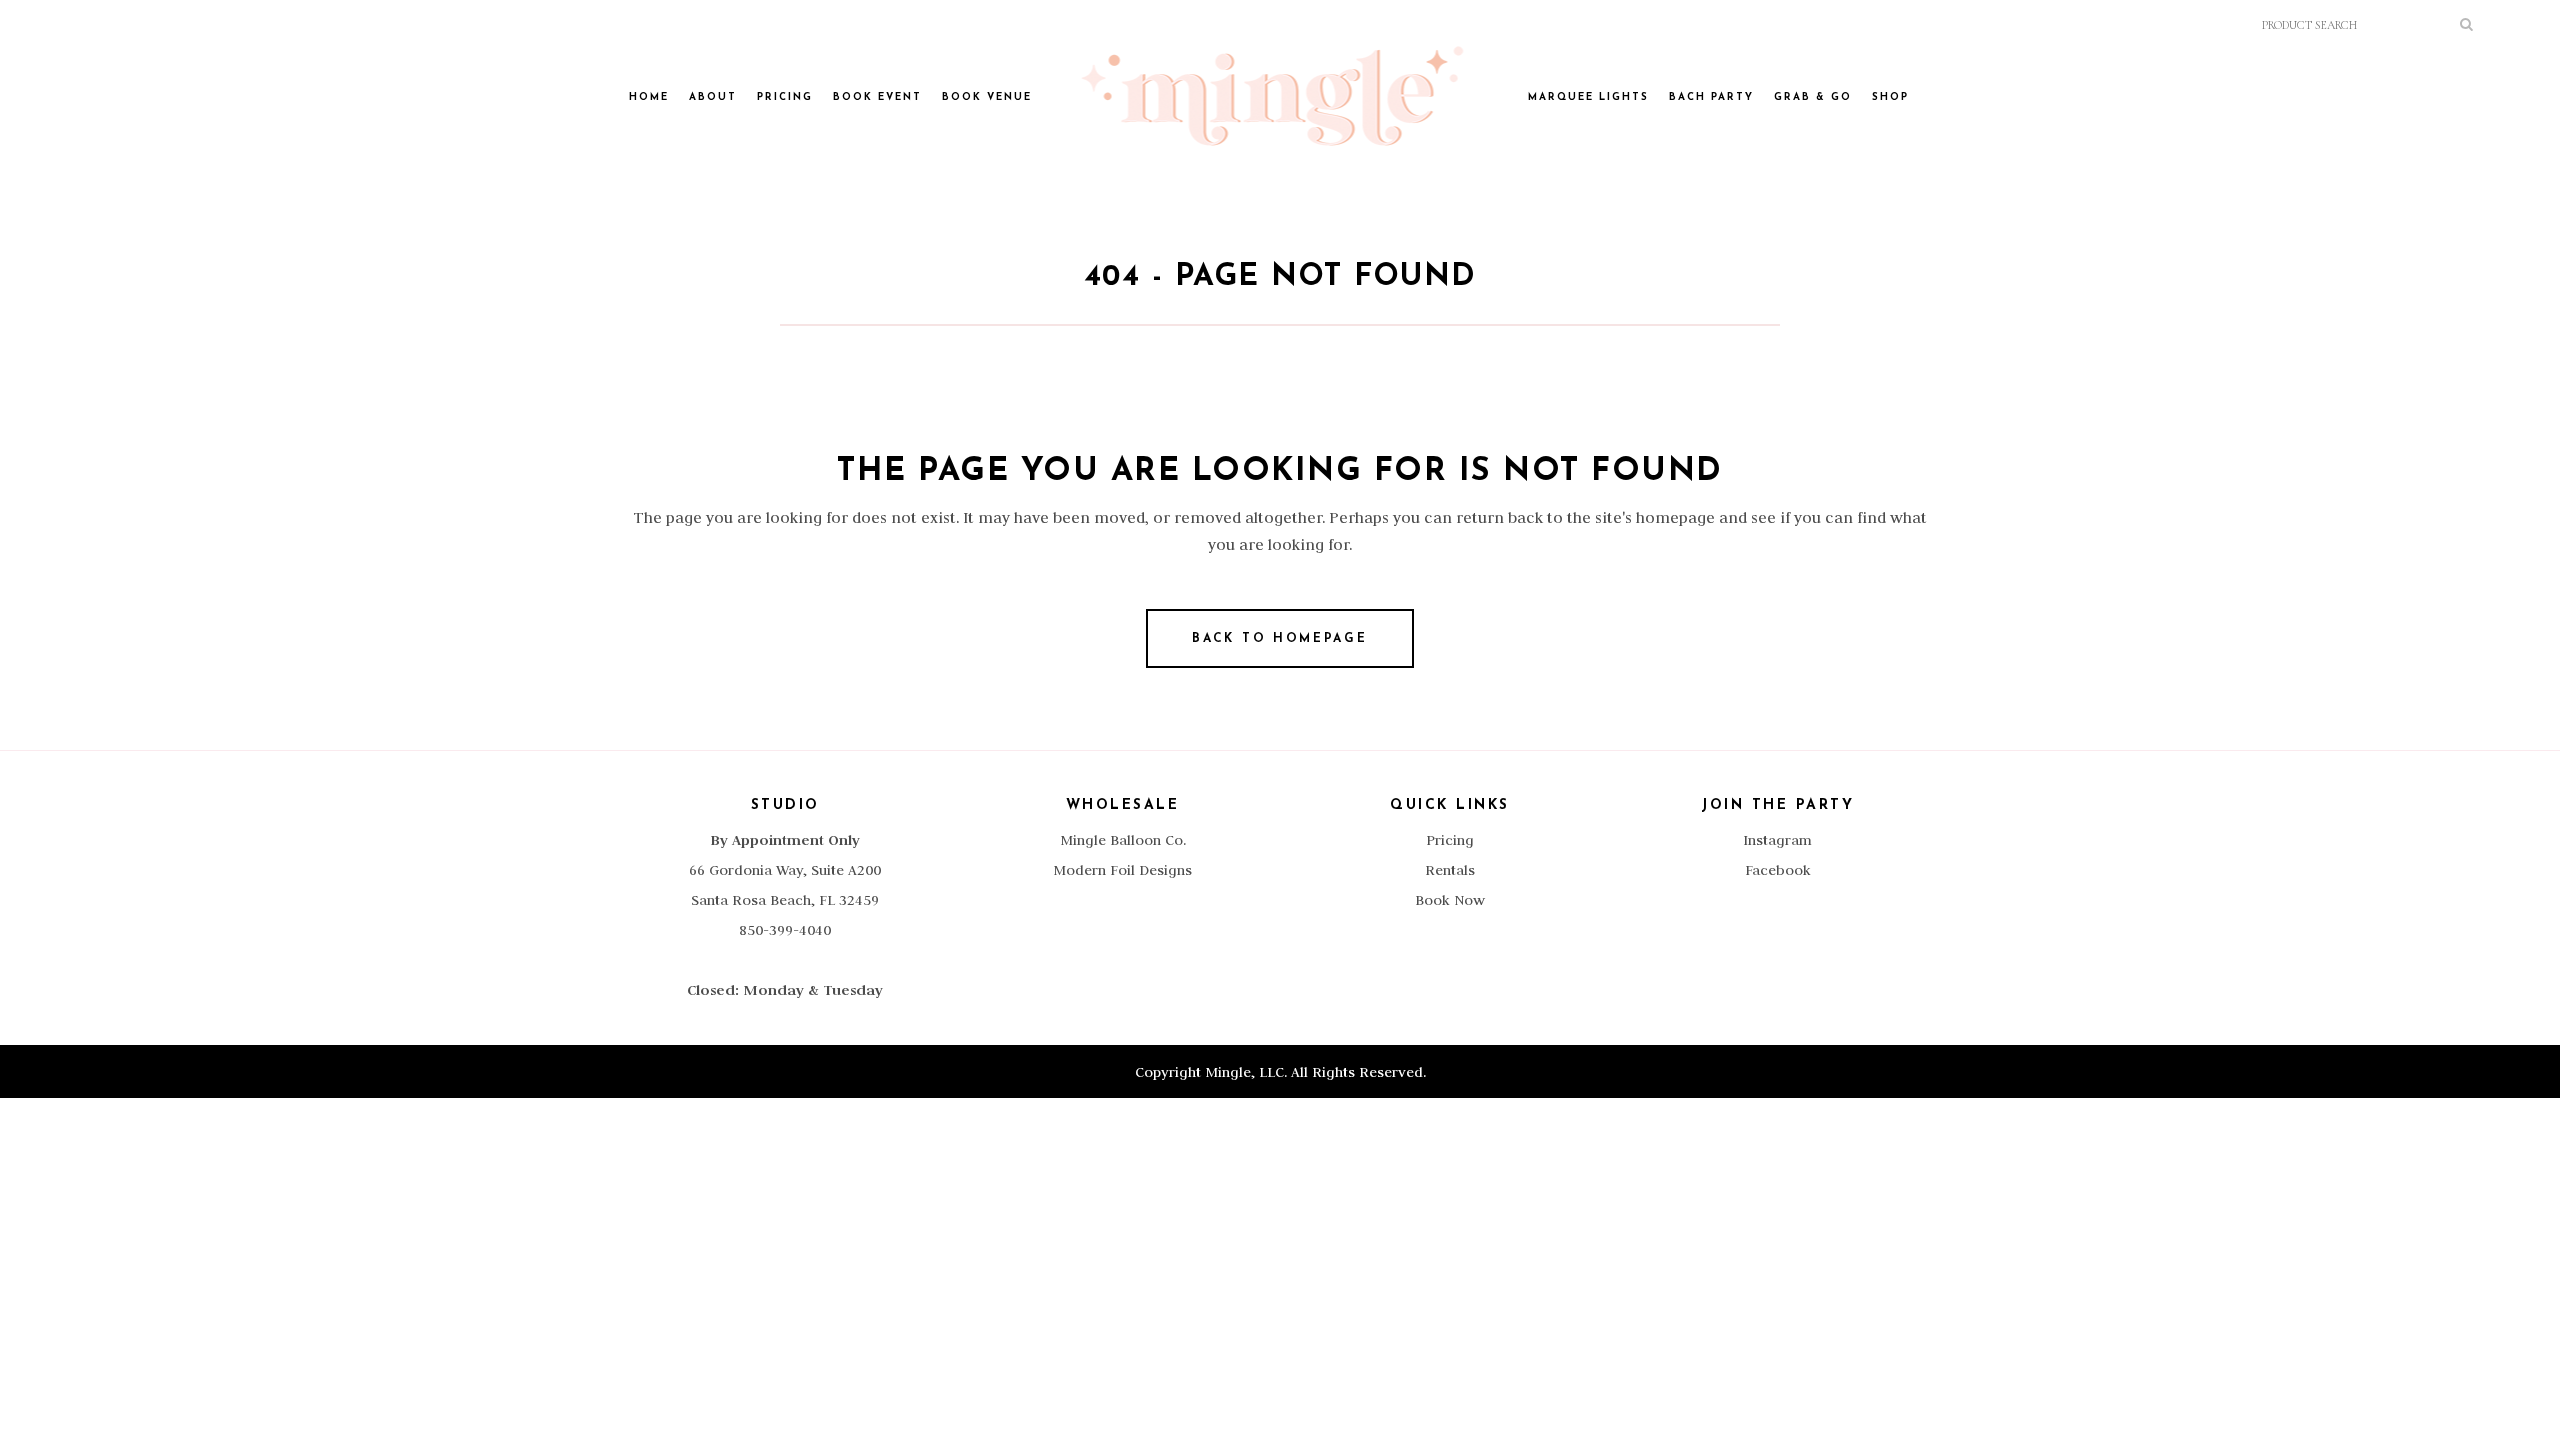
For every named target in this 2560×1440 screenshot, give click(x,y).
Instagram (1777, 840)
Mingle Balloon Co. (1123, 840)
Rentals (1450, 870)
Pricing (1450, 840)
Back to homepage (1279, 639)
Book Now (1450, 900)
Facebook (1778, 870)
